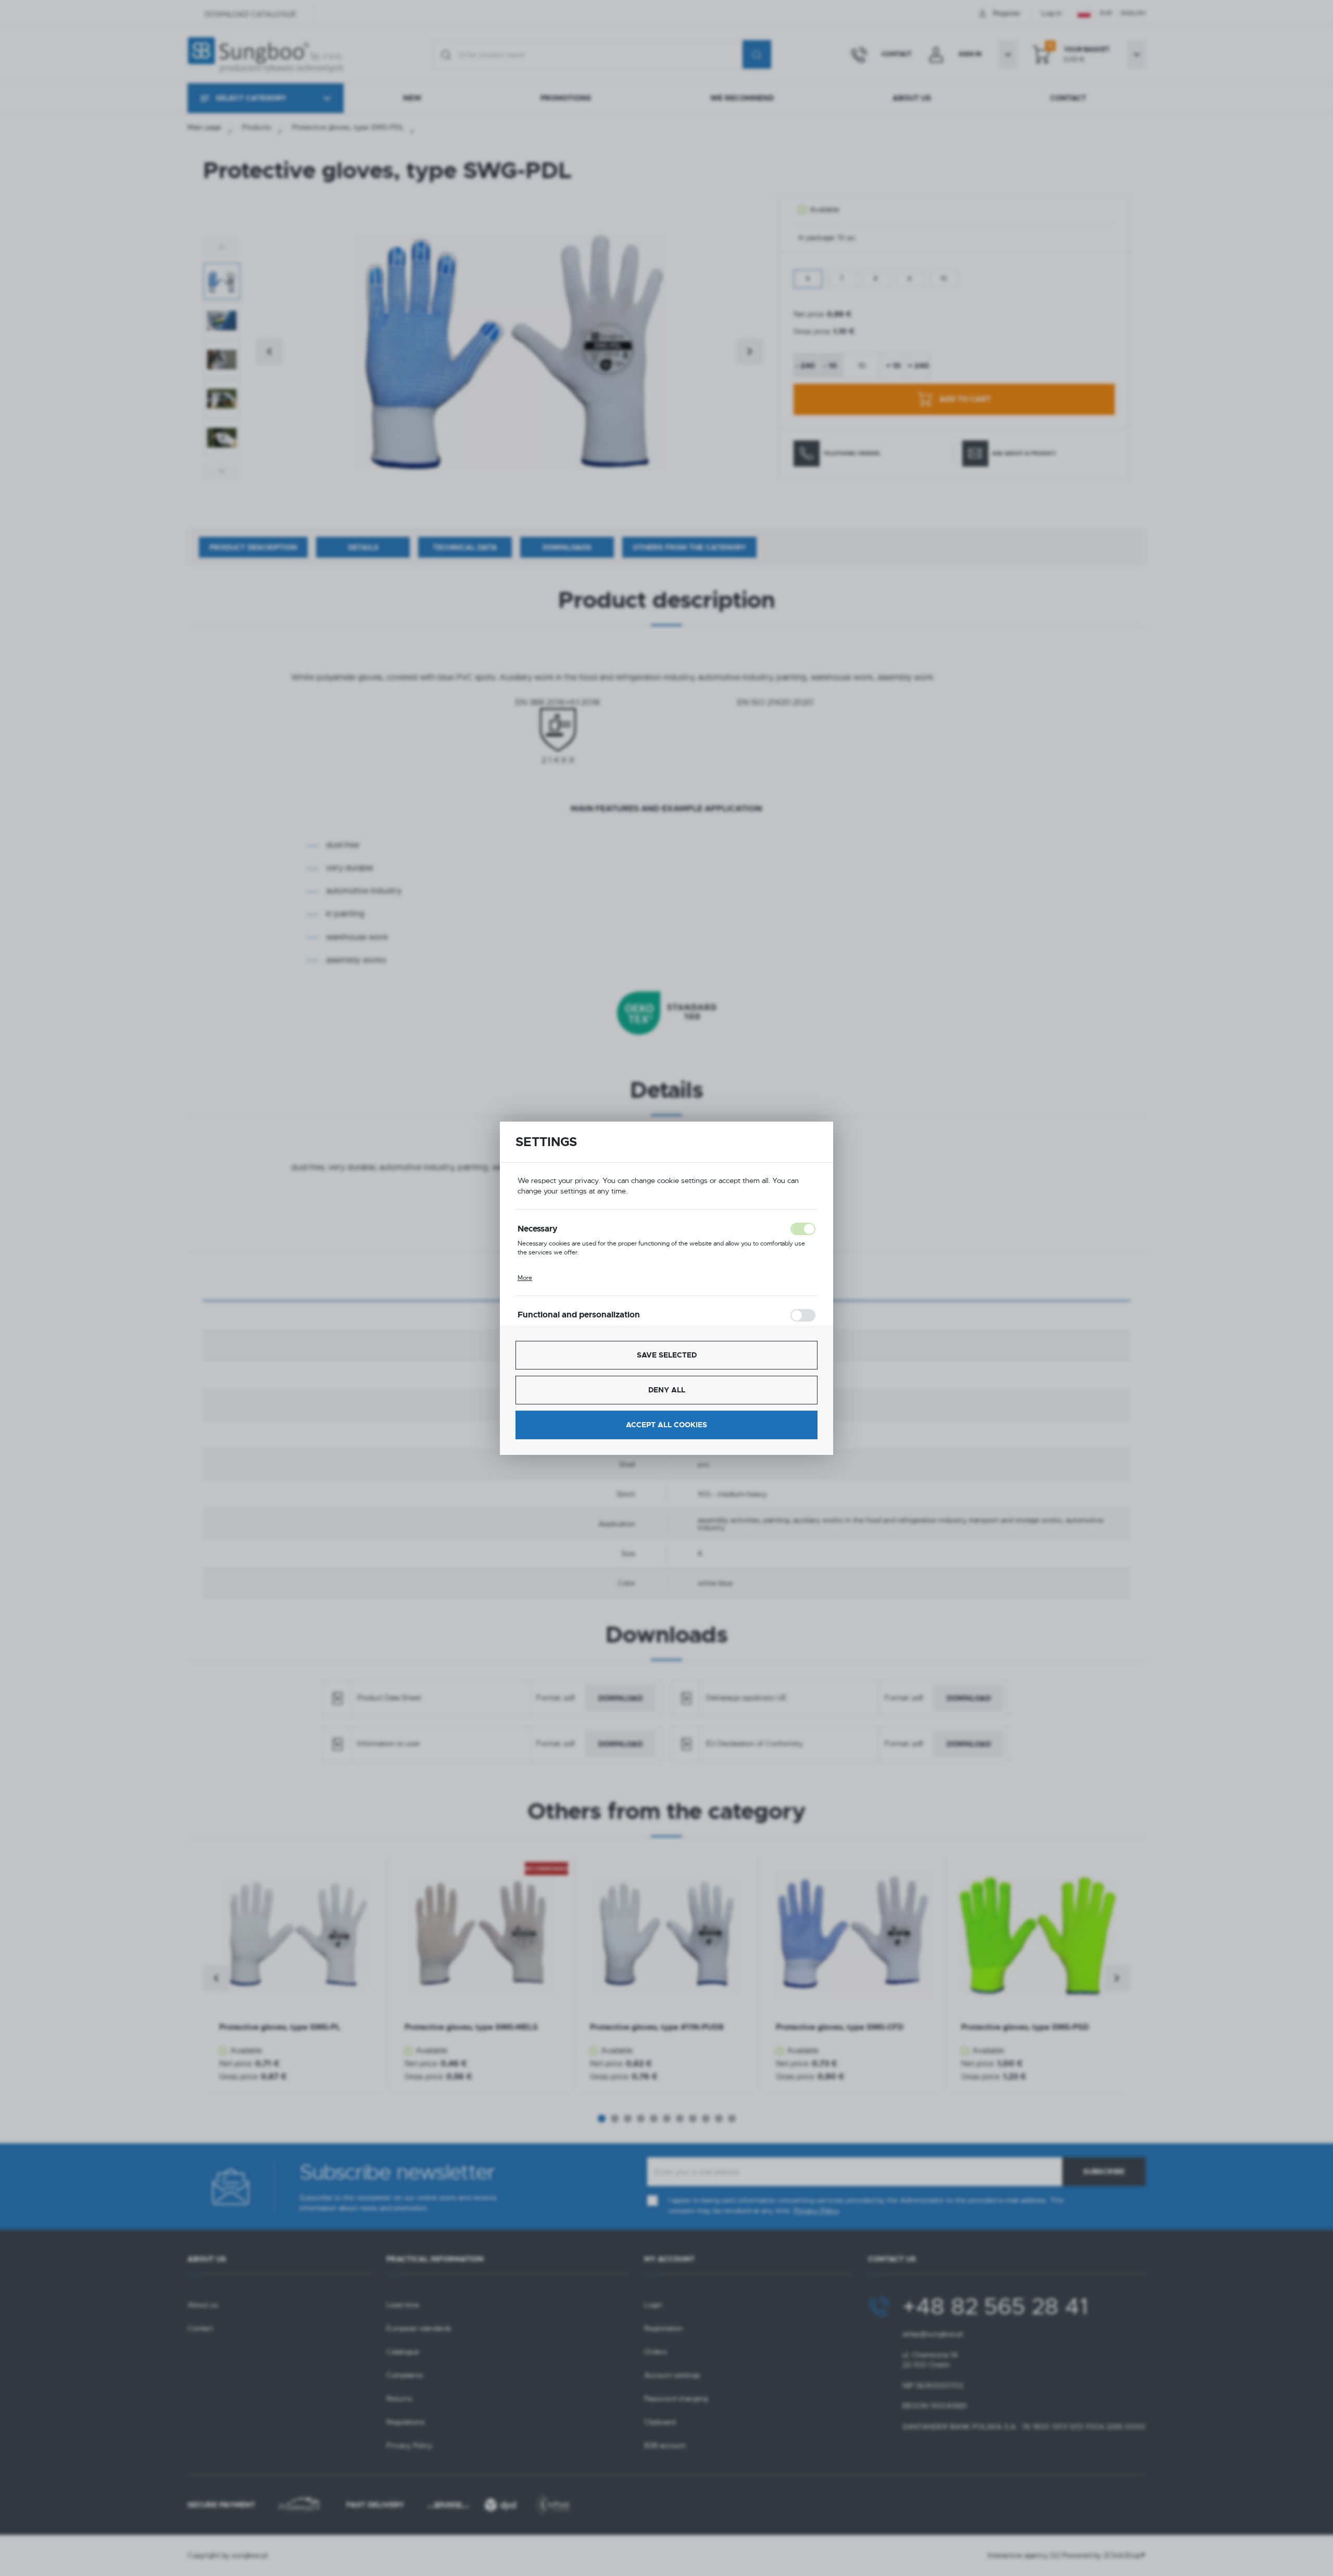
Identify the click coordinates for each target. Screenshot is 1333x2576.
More (525, 1278)
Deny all (667, 1390)
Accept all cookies (666, 1425)
